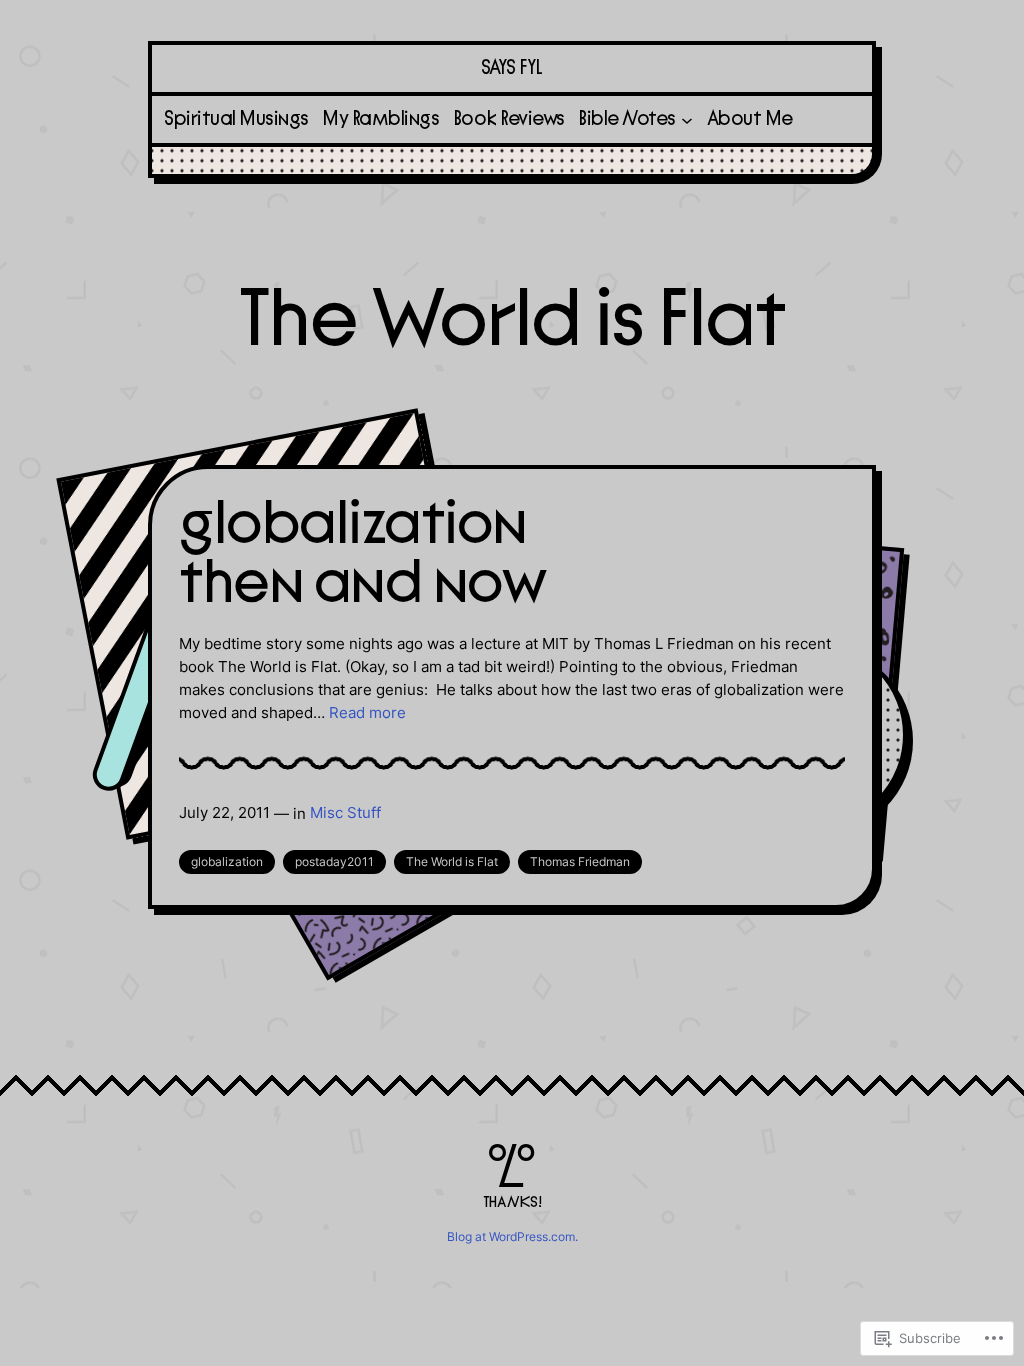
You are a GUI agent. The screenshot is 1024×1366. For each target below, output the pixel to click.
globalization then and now (362, 554)
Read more (367, 712)
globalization (227, 861)
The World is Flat (452, 861)
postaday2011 (334, 861)
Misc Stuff (345, 812)
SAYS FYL (512, 68)
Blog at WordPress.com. (512, 1236)
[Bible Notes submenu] (687, 119)
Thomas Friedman (580, 861)
